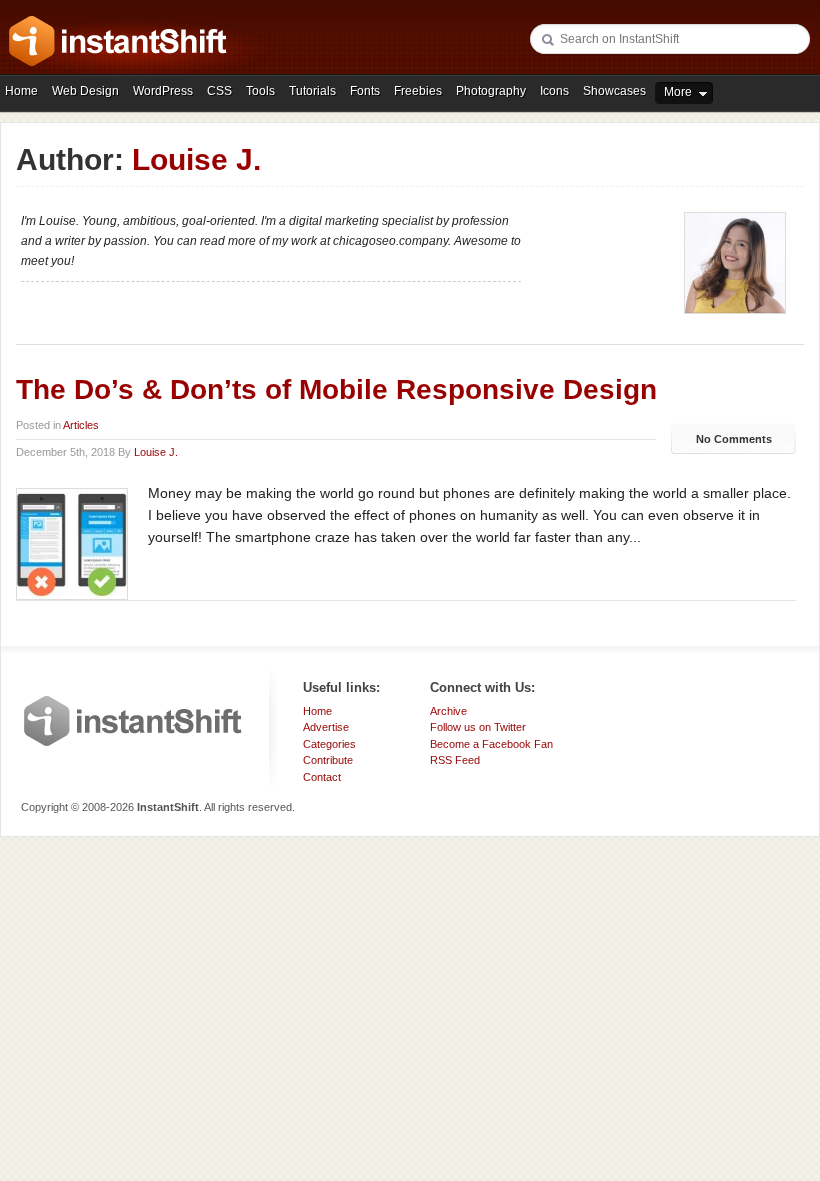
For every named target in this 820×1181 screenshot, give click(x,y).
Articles (81, 425)
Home (21, 91)
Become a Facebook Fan (491, 744)
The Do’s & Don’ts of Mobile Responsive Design (336, 389)
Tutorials (312, 91)
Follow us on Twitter (478, 727)
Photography (491, 91)
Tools (260, 91)
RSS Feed (455, 760)
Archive (448, 711)
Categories (329, 744)
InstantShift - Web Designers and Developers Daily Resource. (118, 41)
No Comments (734, 439)
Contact (322, 777)
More (678, 92)
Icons (554, 91)
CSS (219, 91)
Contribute (328, 760)
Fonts (365, 91)
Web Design (85, 91)
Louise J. (156, 452)
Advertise (326, 727)
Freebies (418, 91)
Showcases (614, 91)
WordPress (163, 91)
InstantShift (133, 721)
